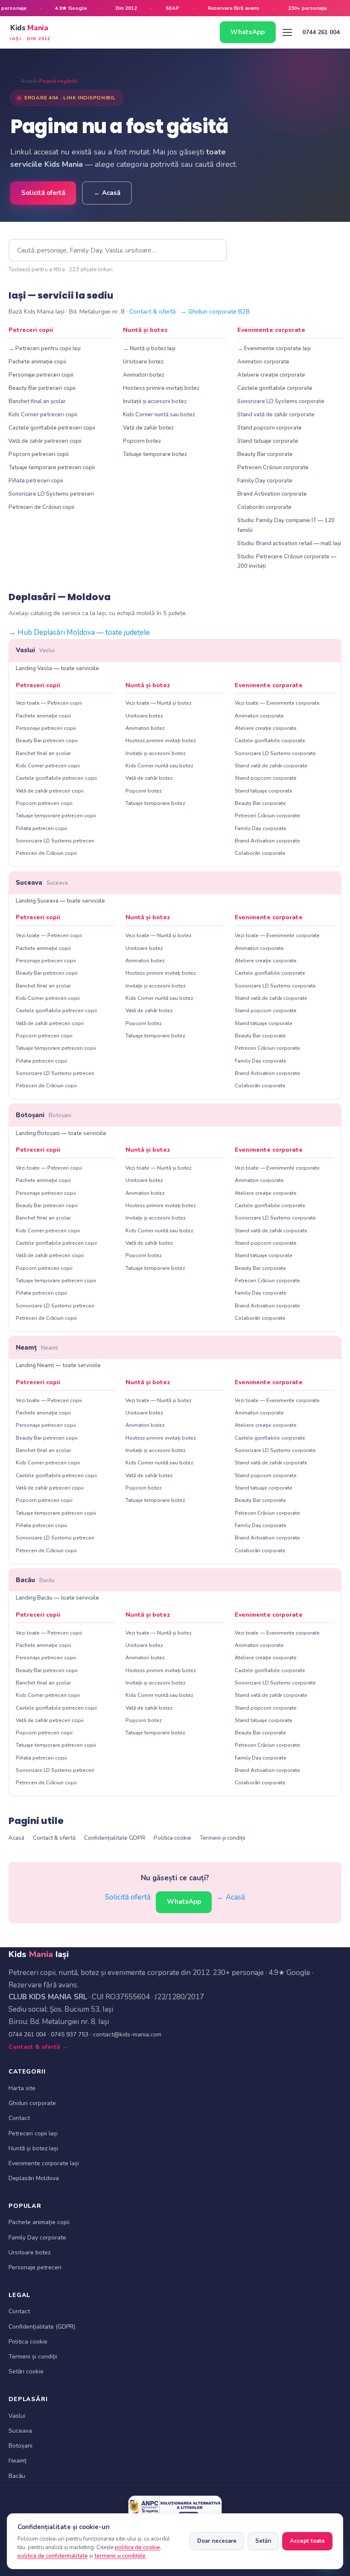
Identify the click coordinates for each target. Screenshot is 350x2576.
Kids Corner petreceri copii (43, 415)
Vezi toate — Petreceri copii (49, 703)
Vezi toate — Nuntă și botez (159, 703)
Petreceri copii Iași (33, 2133)
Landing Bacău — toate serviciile (57, 1598)
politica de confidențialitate (53, 2556)
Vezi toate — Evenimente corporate (277, 703)
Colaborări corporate (264, 507)
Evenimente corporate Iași (44, 2163)
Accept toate (307, 2541)
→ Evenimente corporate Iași (274, 349)
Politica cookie (172, 1838)
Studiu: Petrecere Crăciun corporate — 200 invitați (287, 561)
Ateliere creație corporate (271, 375)
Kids (31, 32)
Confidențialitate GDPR (115, 1838)
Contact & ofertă (153, 311)
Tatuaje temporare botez (155, 454)
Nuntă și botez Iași (33, 2148)
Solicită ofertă (43, 193)
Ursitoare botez (143, 362)
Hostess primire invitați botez (161, 388)
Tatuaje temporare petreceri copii (52, 468)
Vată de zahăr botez (148, 428)
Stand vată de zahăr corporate (276, 415)
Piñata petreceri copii (36, 481)
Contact (19, 2118)
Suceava (42, 883)
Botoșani (44, 1115)
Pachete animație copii (37, 362)
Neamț (37, 1348)
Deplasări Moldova (34, 2178)
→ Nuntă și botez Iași (149, 349)
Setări (263, 2541)
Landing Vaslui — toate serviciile (57, 668)
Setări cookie (26, 2371)
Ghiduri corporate (32, 2103)
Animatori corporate (263, 362)
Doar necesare (217, 2541)
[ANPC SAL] (175, 2507)
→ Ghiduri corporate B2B (215, 311)
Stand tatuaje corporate (268, 441)
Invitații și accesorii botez (155, 401)
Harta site (22, 2088)
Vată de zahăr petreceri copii (45, 441)
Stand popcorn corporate (270, 428)
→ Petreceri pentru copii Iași (45, 349)
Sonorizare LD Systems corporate (281, 401)
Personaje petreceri (35, 2267)
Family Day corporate (265, 481)
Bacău (35, 1580)
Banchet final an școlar (37, 401)
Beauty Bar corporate (265, 454)
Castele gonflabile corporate (275, 388)
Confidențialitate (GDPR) (42, 2327)
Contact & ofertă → (38, 2047)
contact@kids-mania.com (127, 2034)
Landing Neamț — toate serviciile (58, 1365)
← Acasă (107, 193)
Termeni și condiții (223, 1838)
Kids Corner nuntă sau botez (159, 415)
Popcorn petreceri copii (39, 454)
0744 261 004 (321, 32)
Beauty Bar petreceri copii (42, 388)
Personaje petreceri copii (41, 375)
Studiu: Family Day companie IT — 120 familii (286, 525)
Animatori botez (144, 375)
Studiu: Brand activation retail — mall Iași (289, 543)
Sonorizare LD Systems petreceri (51, 494)
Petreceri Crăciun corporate (273, 468)
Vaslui (35, 650)
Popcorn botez (142, 441)
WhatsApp (248, 32)
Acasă (28, 81)
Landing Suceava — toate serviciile (60, 901)
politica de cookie (137, 2547)
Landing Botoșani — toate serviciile (61, 1133)
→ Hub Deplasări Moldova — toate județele (79, 632)
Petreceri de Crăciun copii (41, 507)
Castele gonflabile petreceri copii (52, 428)
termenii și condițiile (120, 2556)
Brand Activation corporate (272, 494)
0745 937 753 (70, 2034)
